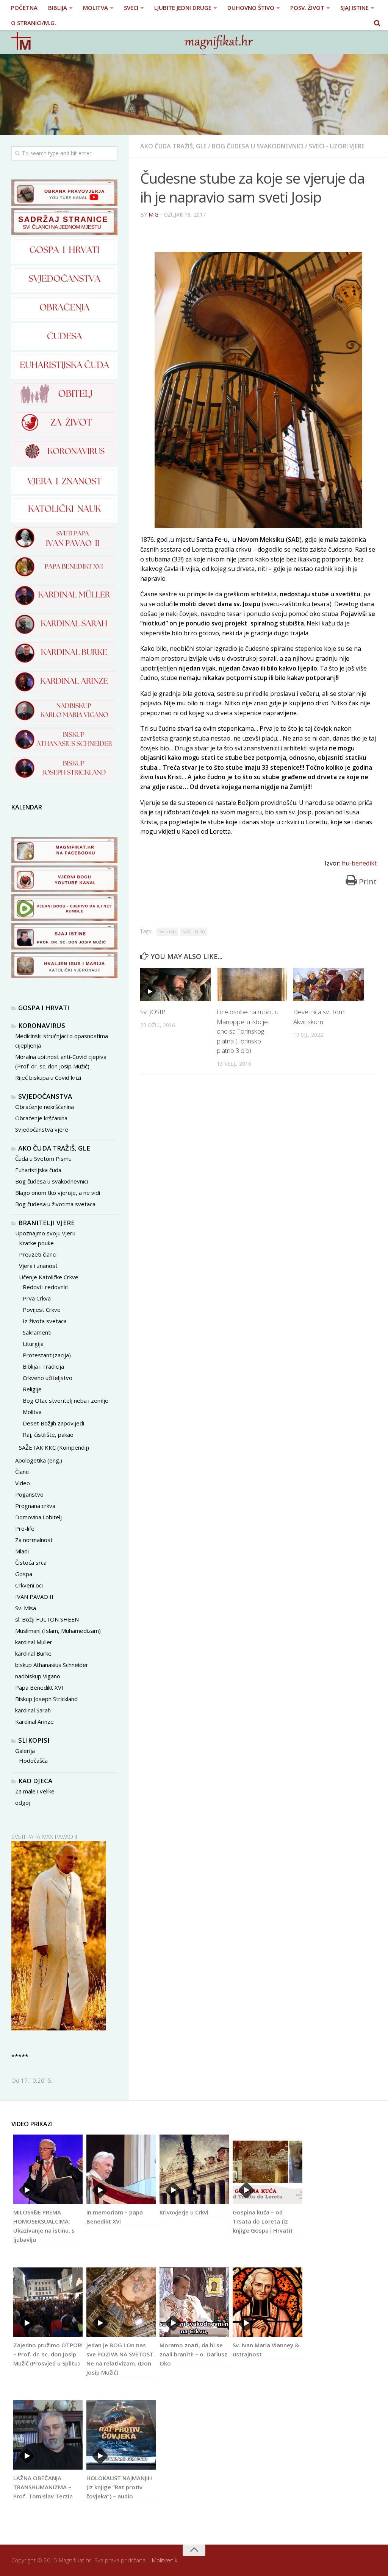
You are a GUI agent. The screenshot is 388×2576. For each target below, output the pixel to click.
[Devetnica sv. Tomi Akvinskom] (329, 984)
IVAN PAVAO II (34, 1597)
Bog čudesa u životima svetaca (55, 1204)
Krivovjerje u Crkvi (184, 2212)
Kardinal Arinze (34, 1721)
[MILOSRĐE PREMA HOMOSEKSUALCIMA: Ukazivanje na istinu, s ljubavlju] (48, 2169)
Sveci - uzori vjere (337, 146)
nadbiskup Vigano (38, 1676)
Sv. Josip (167, 932)
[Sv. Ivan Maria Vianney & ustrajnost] (267, 2302)
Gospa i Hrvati (44, 1008)
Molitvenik (165, 2560)
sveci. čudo (194, 932)
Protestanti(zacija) (47, 1355)
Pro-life (25, 1528)
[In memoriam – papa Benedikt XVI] (121, 2169)
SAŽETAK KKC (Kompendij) (54, 1447)
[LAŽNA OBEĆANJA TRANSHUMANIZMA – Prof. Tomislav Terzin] (48, 2435)
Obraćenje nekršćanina (45, 1107)
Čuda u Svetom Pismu (43, 1159)
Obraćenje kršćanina (41, 1118)
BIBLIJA (58, 8)
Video (23, 1483)
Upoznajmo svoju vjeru (45, 1233)
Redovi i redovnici (46, 1287)
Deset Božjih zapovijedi (53, 1423)
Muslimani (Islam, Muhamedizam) (58, 1631)
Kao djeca (35, 1781)
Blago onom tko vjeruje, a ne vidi (58, 1193)
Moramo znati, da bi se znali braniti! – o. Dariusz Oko (193, 2354)
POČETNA (24, 8)
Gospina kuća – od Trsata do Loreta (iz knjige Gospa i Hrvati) (262, 2221)
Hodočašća (33, 1760)
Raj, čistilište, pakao (48, 1435)
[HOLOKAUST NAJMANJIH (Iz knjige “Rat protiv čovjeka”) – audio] (121, 2435)
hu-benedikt (359, 863)
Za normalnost (34, 1540)
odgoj (23, 1803)
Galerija (25, 1751)
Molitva (32, 1412)
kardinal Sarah (33, 1710)
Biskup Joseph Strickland (46, 1699)
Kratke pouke (36, 1243)
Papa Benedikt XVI (39, 1687)
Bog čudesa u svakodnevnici (258, 146)
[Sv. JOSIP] (175, 984)
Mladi (22, 1551)
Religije (32, 1389)
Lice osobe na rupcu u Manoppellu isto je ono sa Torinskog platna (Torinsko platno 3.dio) (248, 1031)
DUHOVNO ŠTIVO (251, 8)
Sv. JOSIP (153, 1012)
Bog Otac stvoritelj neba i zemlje (66, 1400)
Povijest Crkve (42, 1310)
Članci (22, 1472)
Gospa (24, 1574)
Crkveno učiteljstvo (48, 1378)
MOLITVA (95, 8)
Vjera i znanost (38, 1266)
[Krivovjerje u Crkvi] (194, 2169)
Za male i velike (35, 1791)
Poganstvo (29, 1494)
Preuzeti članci (38, 1254)
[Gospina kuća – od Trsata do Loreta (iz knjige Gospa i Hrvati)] (267, 2169)
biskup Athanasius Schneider (52, 1665)
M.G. (154, 214)
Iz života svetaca (45, 1321)
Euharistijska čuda (38, 1170)
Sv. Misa (26, 1608)
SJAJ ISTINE (354, 8)
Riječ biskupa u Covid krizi (48, 1077)
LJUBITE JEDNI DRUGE (183, 8)
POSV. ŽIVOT (307, 8)
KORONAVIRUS (42, 1025)
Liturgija (33, 1344)
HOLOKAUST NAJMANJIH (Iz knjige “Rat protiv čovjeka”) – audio (119, 2487)
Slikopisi (34, 1740)
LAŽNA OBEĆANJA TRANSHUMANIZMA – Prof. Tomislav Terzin (43, 2487)
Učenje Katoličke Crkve (49, 1277)
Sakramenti (37, 1332)
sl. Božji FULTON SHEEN (47, 1619)
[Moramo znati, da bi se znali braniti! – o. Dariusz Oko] (194, 2302)
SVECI (131, 8)
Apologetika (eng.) (39, 1460)
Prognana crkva (35, 1506)
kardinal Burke (33, 1653)
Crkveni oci (29, 1585)
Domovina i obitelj (38, 1517)
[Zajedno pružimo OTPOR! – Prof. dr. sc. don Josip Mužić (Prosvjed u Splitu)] (48, 2302)
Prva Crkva (37, 1298)
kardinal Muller (34, 1642)
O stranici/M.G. (34, 23)
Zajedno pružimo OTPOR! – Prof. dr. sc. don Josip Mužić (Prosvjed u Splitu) (48, 2354)
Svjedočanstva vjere (42, 1129)
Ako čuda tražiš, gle (173, 146)
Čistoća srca (31, 1562)
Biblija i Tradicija (43, 1366)
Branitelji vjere (46, 1223)
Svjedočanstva (45, 1096)
